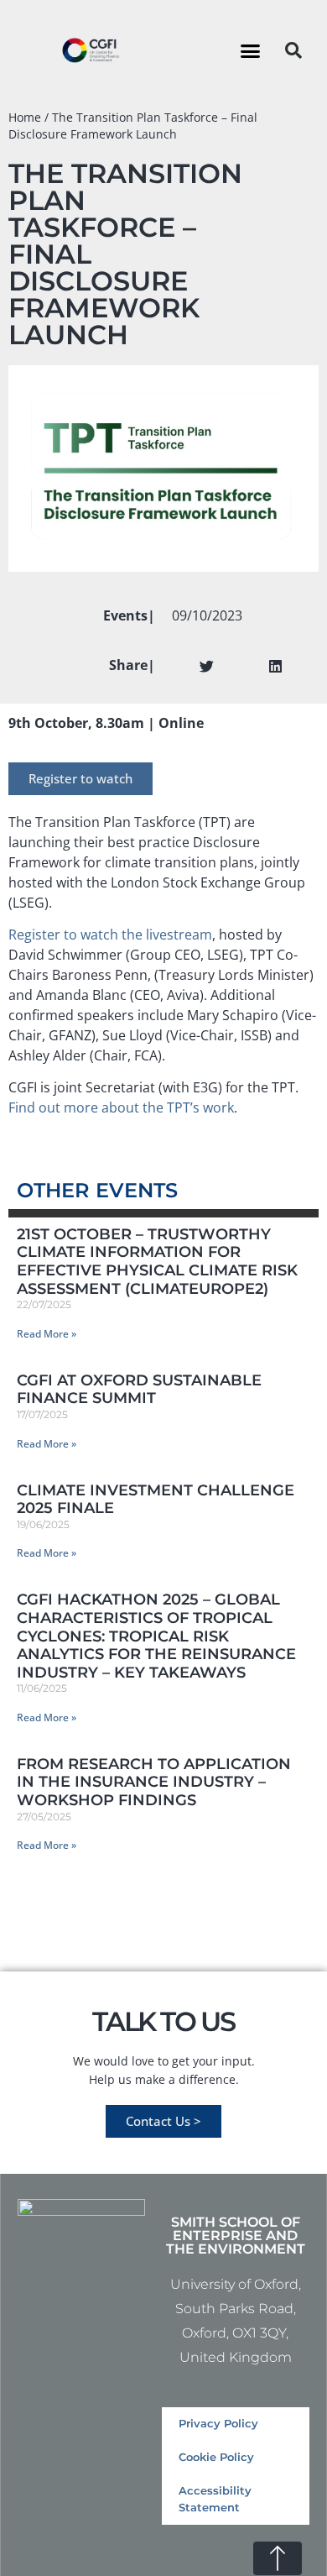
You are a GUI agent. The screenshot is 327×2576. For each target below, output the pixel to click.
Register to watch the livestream (110, 935)
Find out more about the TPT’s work (121, 1107)
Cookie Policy (216, 2457)
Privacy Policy (218, 2424)
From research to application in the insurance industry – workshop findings (154, 1782)
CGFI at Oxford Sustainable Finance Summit (139, 1390)
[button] (251, 50)
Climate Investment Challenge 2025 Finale (156, 1500)
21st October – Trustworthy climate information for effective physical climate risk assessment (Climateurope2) (157, 1262)
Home (25, 117)
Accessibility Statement (215, 2499)
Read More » (47, 1334)
